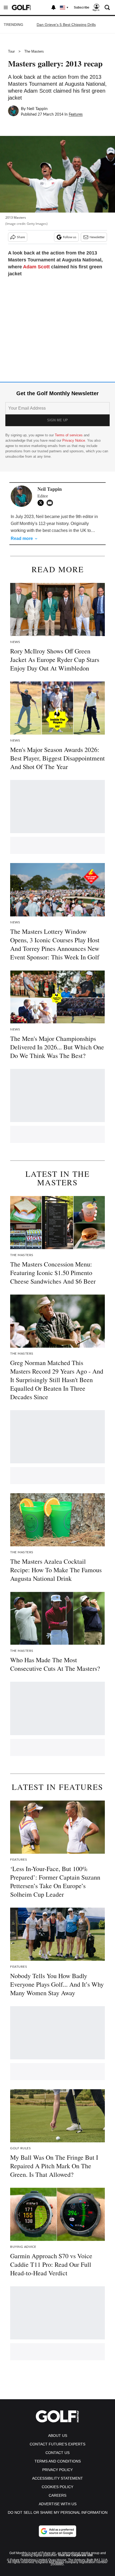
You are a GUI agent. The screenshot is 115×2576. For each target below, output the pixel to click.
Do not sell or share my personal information (58, 2512)
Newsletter (97, 237)
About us (58, 2436)
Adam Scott (36, 267)
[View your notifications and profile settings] (53, 7)
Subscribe (82, 7)
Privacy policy (57, 2470)
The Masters (34, 51)
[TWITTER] (42, 503)
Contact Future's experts (57, 2444)
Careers (57, 2495)
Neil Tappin (37, 109)
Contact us (57, 2453)
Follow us (70, 237)
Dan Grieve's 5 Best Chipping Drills (66, 25)
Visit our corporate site (75, 2555)
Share (21, 237)
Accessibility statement (57, 2478)
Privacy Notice (74, 440)
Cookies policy (57, 2487)
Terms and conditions (58, 2461)
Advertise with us (58, 2504)
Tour (11, 51)
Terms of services (69, 435)
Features (76, 115)
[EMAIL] (51, 503)
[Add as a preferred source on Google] (57, 2531)
